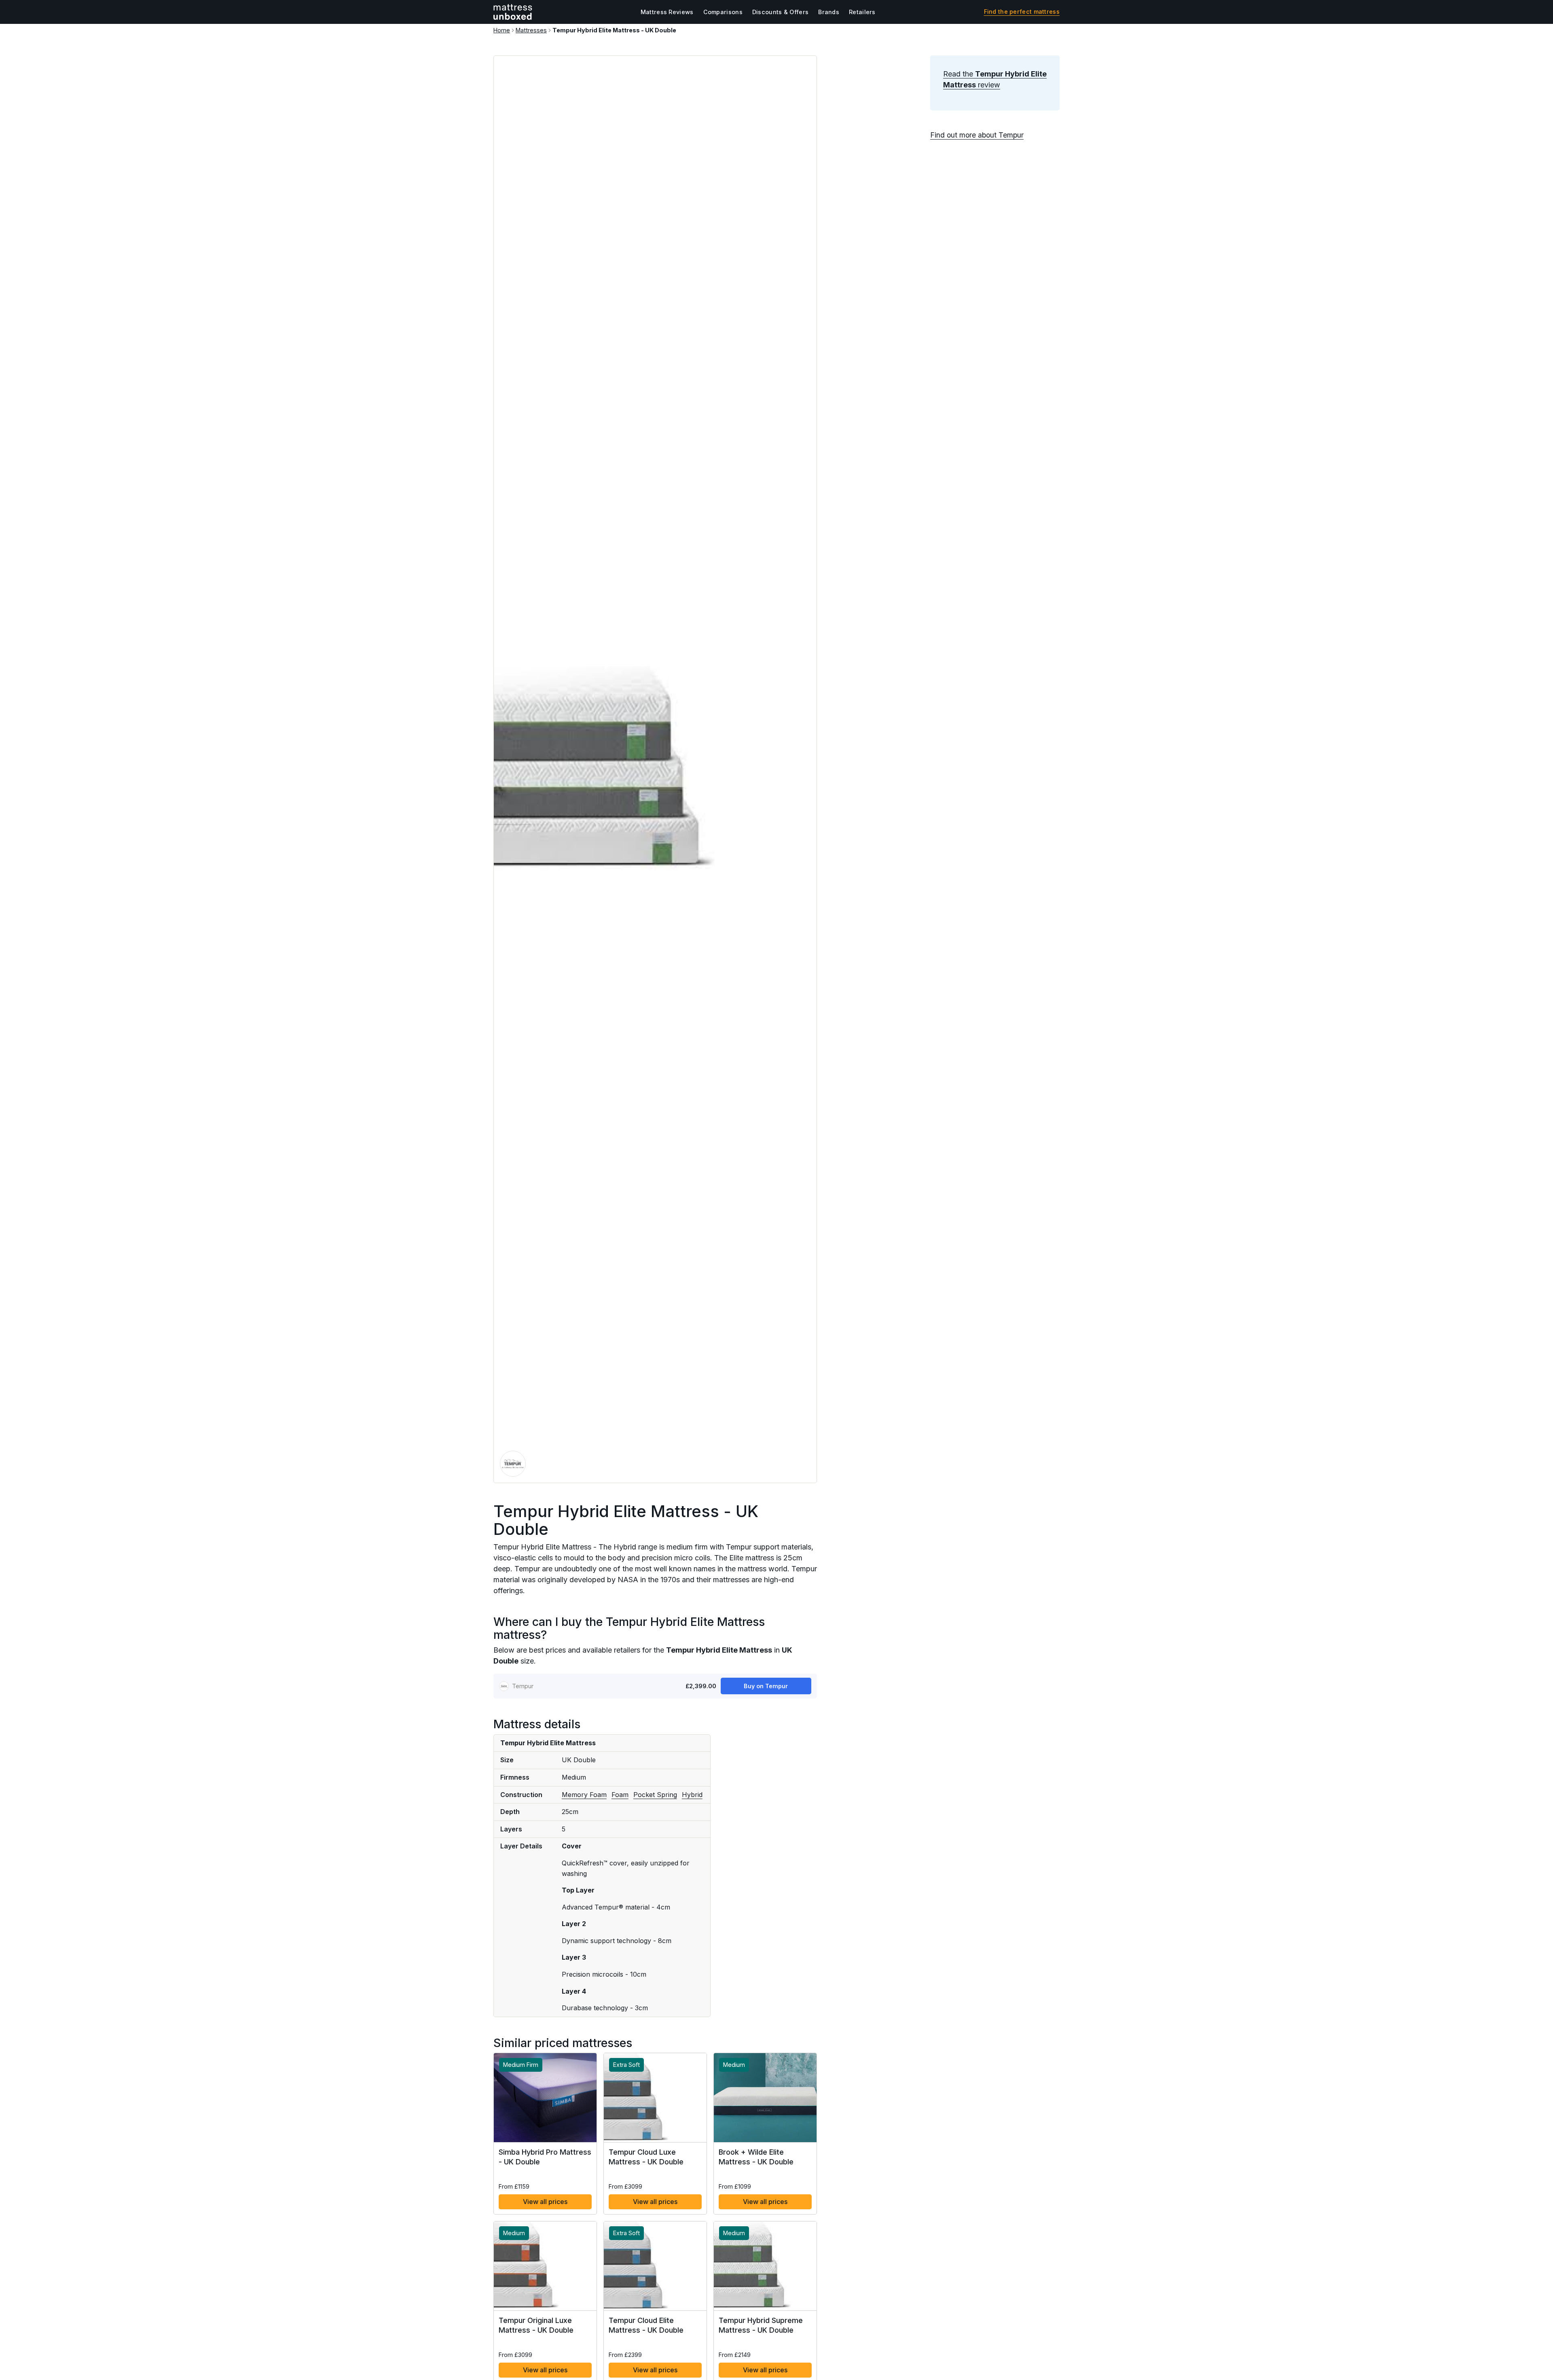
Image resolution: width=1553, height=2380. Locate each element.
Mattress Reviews (667, 12)
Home (502, 30)
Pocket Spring (655, 1795)
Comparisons (723, 12)
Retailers (862, 12)
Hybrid (692, 1795)
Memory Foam (584, 1795)
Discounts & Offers (780, 12)
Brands (829, 12)
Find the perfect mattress (1022, 12)
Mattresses (531, 30)
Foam (620, 1795)
